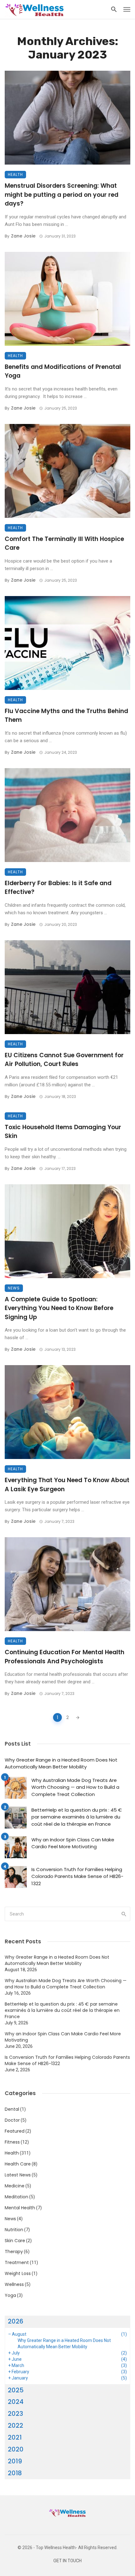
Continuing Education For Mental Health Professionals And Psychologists (65, 1657)
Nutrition (14, 2230)
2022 (16, 2426)
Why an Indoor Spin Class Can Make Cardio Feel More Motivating (73, 1843)
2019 (15, 2461)
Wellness (14, 2284)
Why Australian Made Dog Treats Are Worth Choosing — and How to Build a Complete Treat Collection (75, 1787)
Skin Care (15, 2241)
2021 (15, 2437)
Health (15, 174)
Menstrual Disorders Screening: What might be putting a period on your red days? (62, 195)
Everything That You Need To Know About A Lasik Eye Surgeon (67, 1485)
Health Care (18, 2164)
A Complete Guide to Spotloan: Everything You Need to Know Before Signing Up (59, 1308)
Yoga (10, 2295)
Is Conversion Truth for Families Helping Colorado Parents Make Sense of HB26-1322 (77, 1876)
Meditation (16, 2197)
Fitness (12, 2142)
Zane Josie (23, 236)
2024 (16, 2402)
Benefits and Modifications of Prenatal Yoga (63, 371)
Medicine (15, 2186)
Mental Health (20, 2208)
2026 (16, 2321)
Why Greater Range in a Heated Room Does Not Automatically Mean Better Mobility (61, 1763)
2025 (16, 2390)
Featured (15, 2131)
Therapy (14, 2252)
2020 (16, 2449)
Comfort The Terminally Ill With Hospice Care (64, 543)
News (14, 1288)
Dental (12, 2109)
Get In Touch (67, 2561)
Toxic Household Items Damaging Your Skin (63, 1132)
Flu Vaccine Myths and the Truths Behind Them (66, 716)
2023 (16, 2414)
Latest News (18, 2175)
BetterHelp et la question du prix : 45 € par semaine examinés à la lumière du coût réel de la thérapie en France (77, 1817)
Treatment (17, 2262)
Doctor (12, 2120)
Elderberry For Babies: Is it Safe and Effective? (58, 888)
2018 (15, 2473)
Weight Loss (18, 2273)
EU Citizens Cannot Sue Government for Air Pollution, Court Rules (64, 1060)
